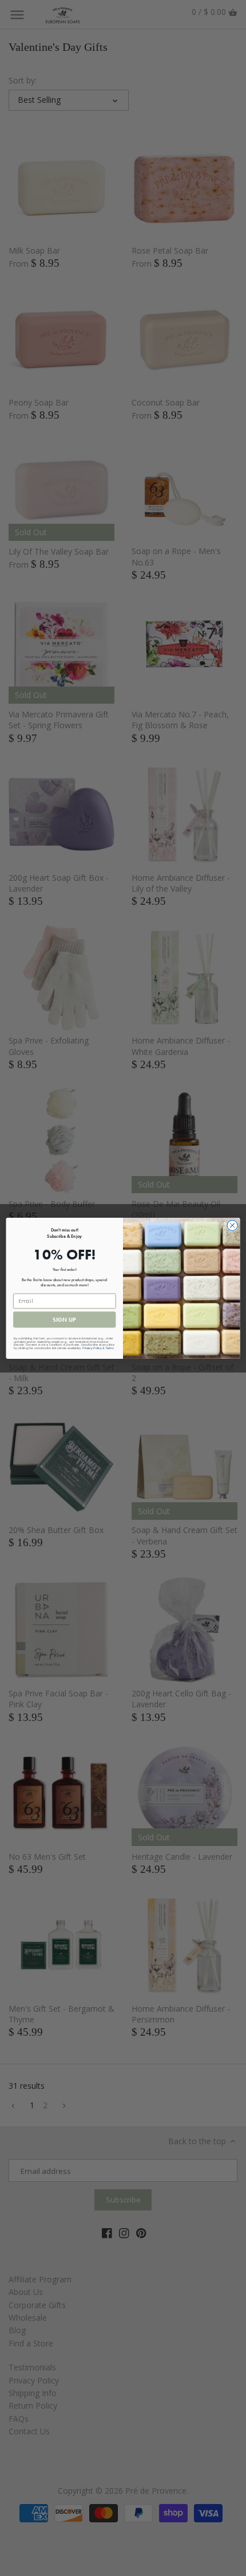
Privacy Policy (92, 1348)
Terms (109, 1348)
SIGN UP (64, 1319)
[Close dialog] (232, 1225)
